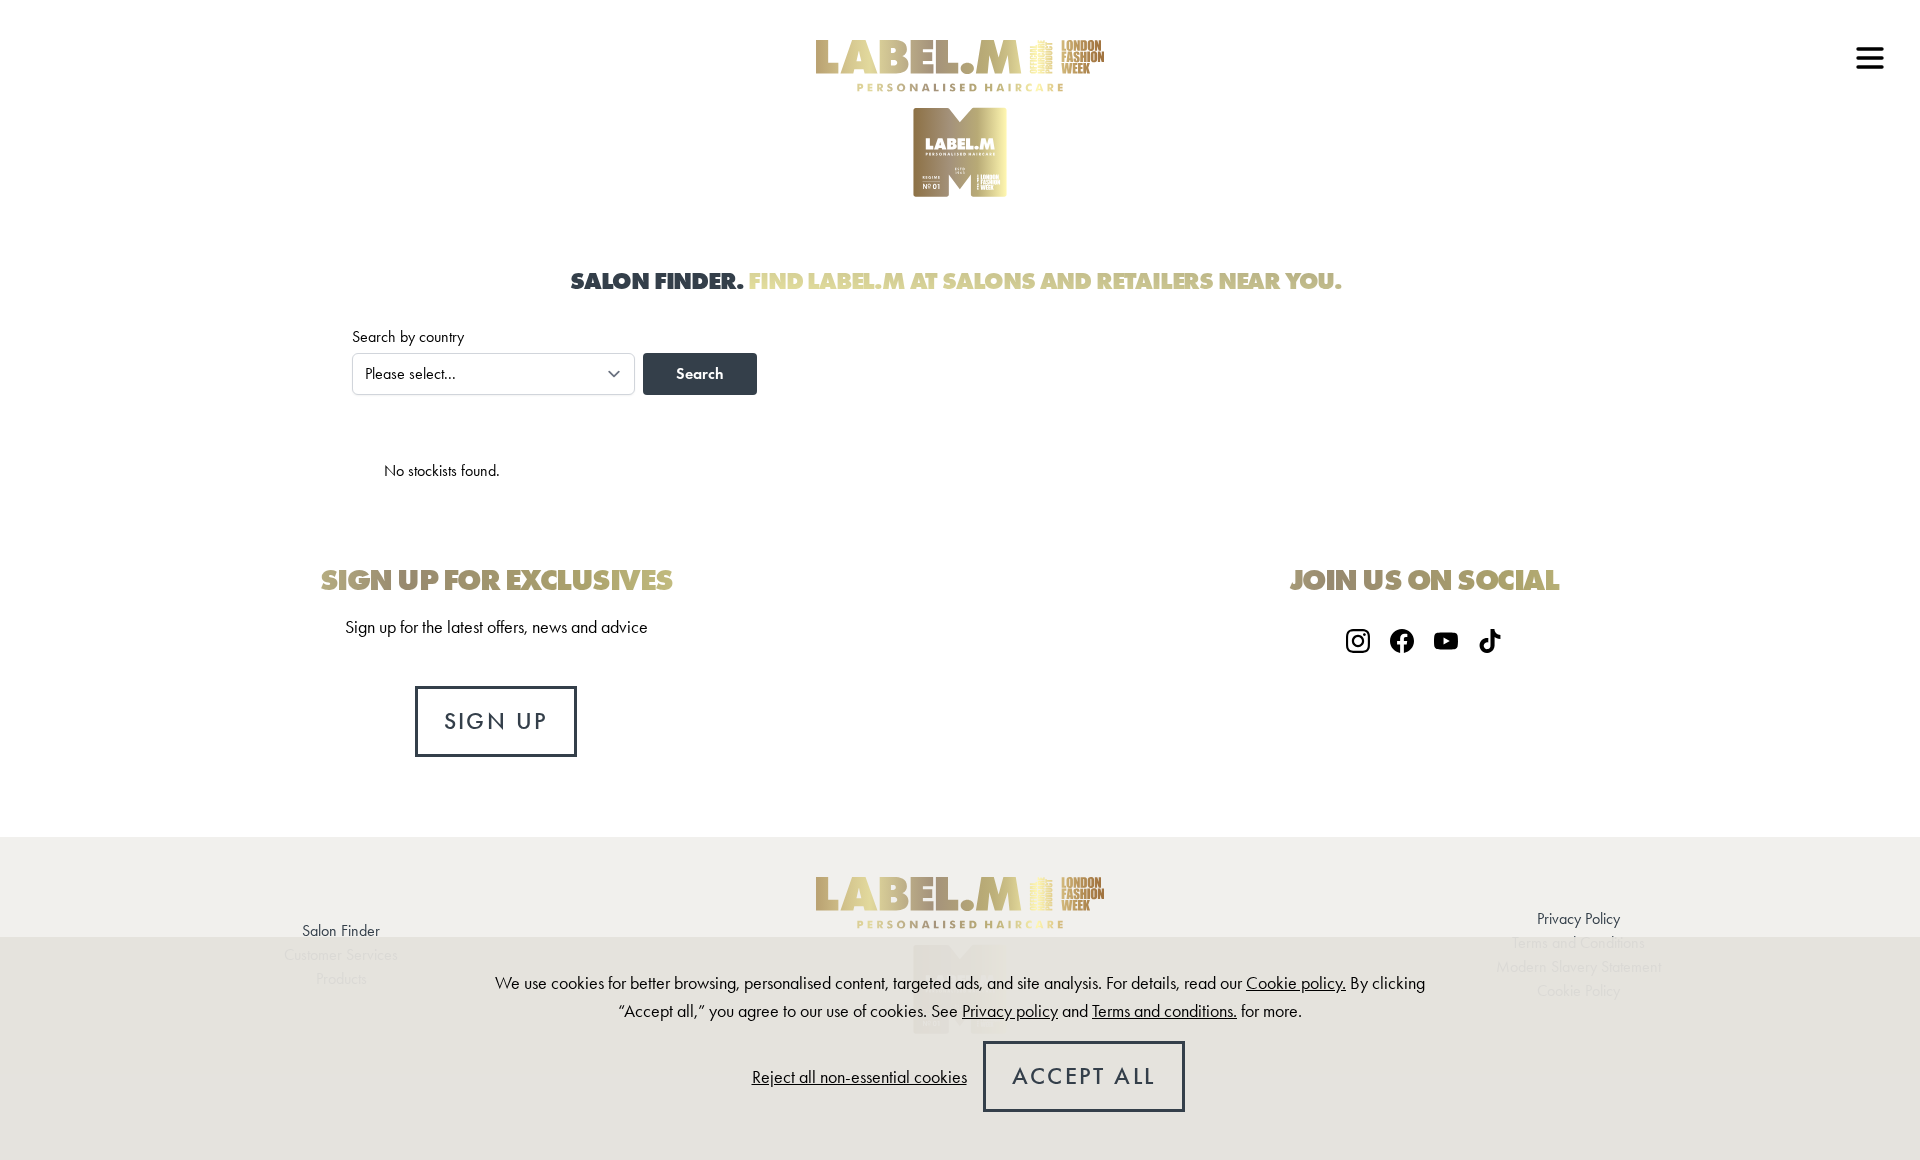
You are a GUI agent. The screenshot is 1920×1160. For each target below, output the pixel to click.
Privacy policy (1010, 1011)
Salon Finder (341, 930)
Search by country (408, 336)
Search (700, 373)
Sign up (496, 721)
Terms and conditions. (1164, 1011)
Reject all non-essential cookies (859, 1077)
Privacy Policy (1578, 918)
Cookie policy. (1296, 983)
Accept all (1084, 1076)
